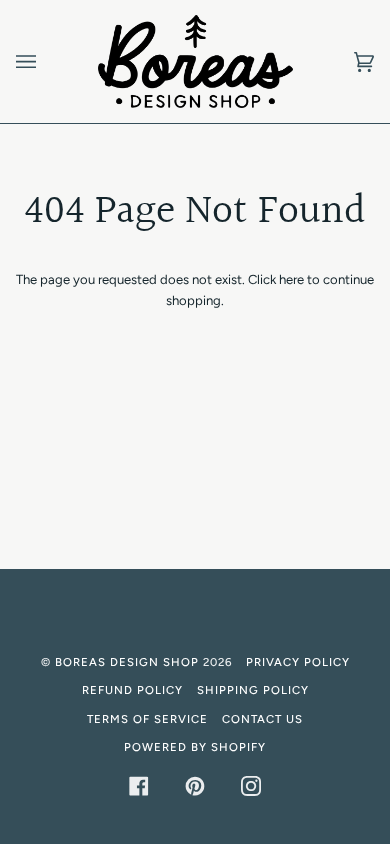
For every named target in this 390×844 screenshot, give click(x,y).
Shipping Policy (253, 690)
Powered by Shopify (195, 747)
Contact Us (262, 719)
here (291, 279)
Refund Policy (132, 690)
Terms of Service (147, 719)
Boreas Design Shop (127, 662)
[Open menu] (46, 61)
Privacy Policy (298, 662)
